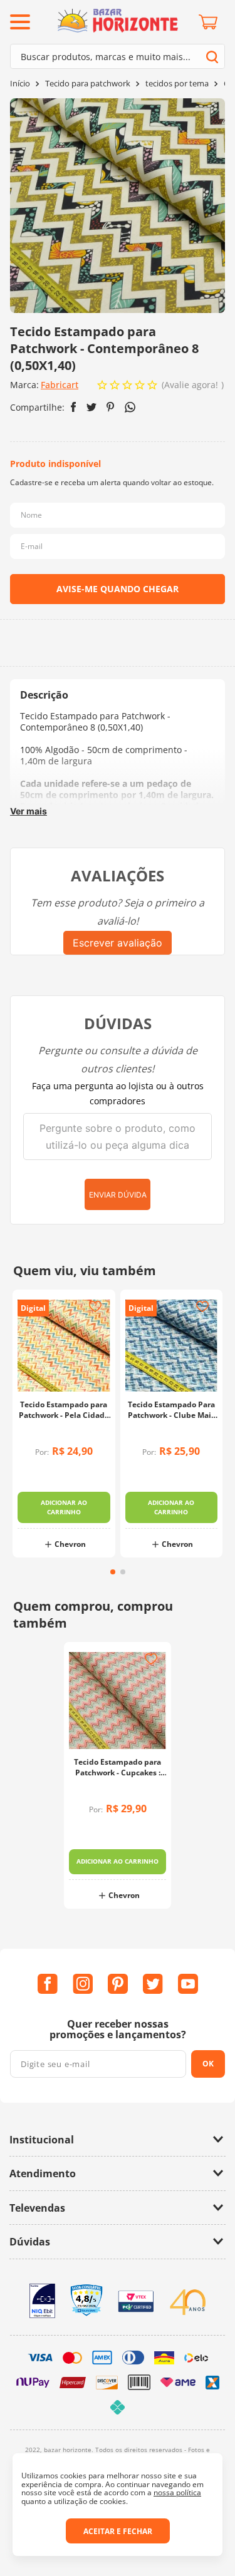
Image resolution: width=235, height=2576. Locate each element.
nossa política (177, 2492)
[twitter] (91, 407)
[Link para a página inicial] (20, 84)
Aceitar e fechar (118, 2531)
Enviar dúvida (118, 1195)
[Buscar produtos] (212, 57)
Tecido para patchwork (88, 84)
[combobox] (118, 56)
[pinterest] (111, 407)
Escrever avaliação (118, 943)
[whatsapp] (130, 407)
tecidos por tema (177, 84)
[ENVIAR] (118, 589)
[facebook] (74, 407)
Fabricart (60, 385)
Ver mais (29, 811)
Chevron (70, 1545)
